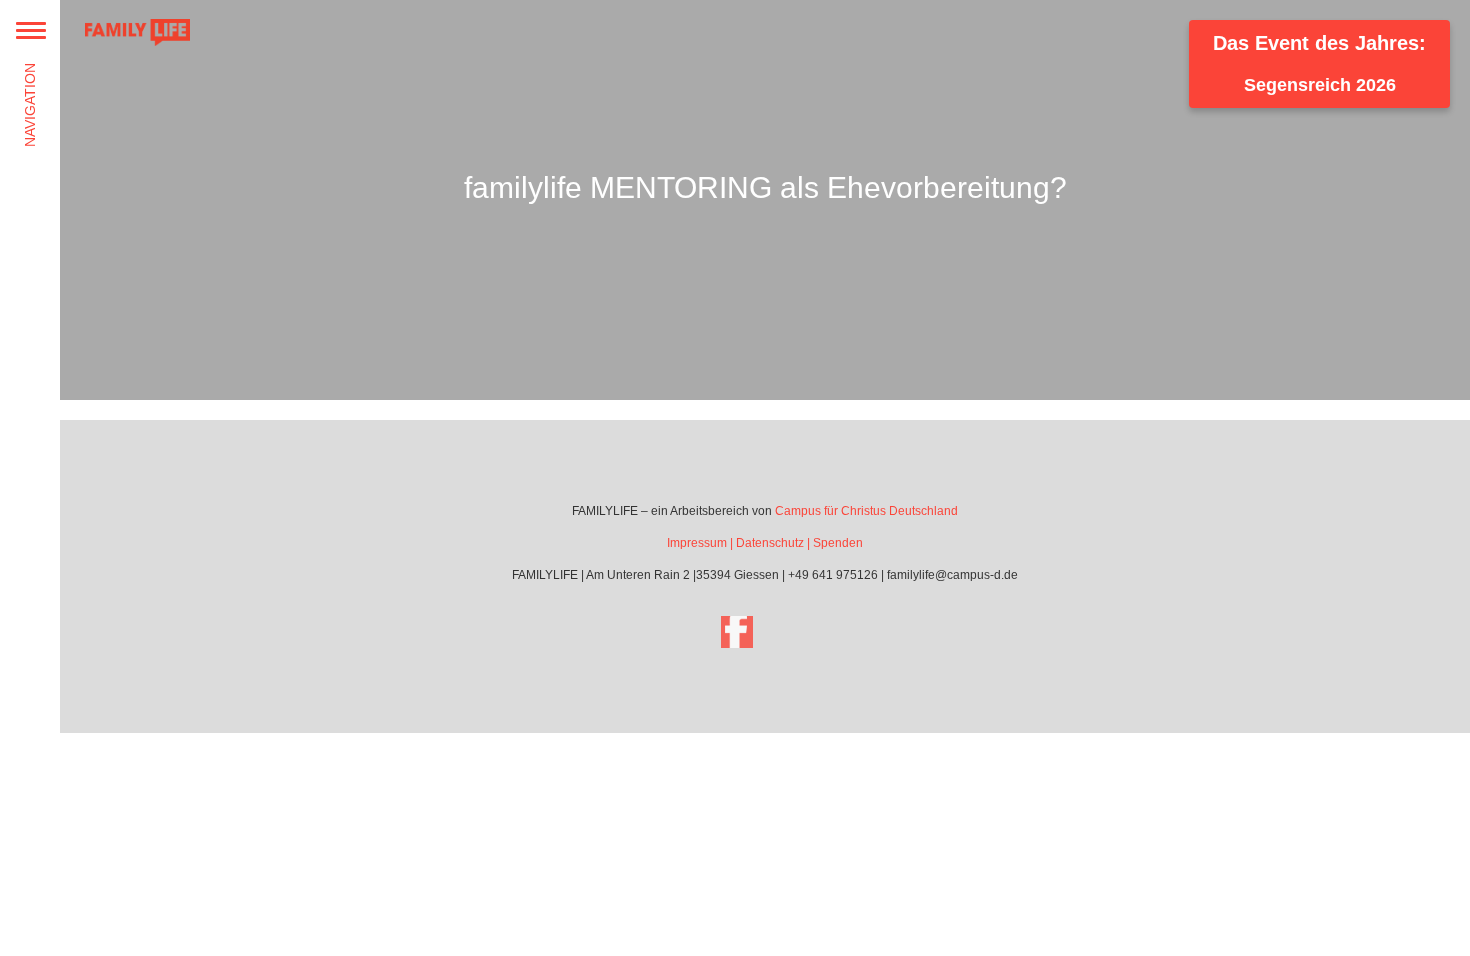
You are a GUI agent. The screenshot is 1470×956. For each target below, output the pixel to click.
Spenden (838, 543)
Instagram (793, 632)
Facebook (737, 632)
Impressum (697, 543)
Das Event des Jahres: (1319, 63)
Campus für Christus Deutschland (866, 511)
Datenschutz (770, 543)
